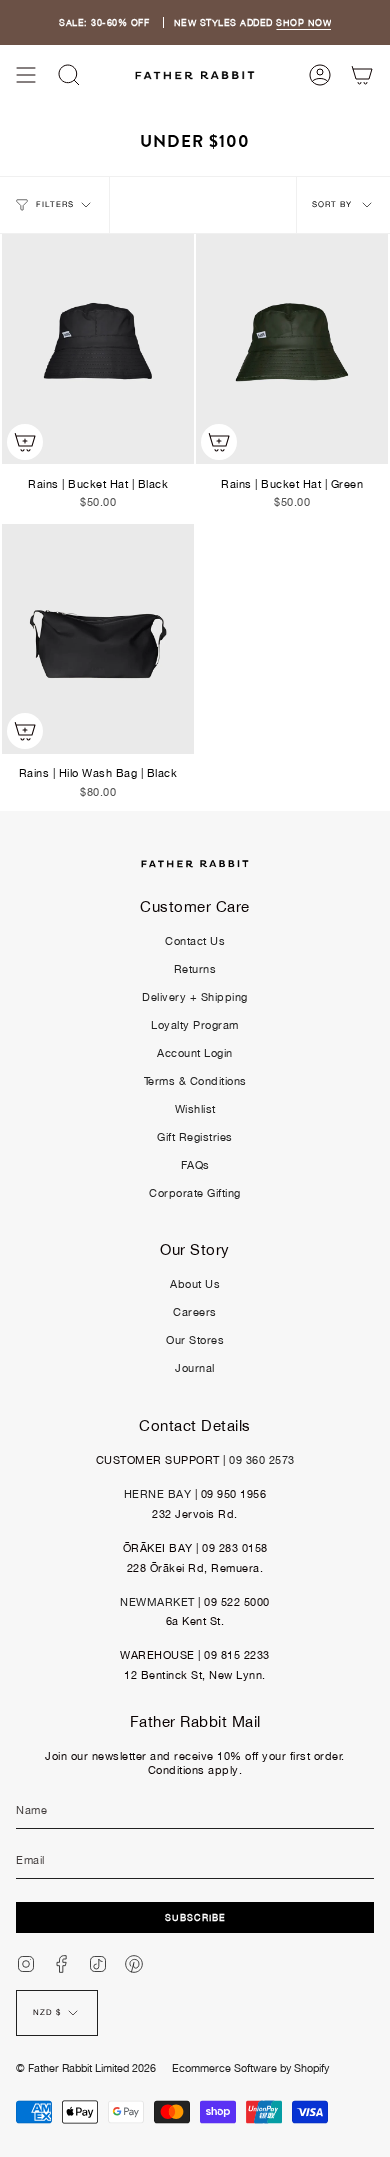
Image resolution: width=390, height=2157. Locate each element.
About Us (195, 1284)
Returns (195, 969)
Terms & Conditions (195, 1081)
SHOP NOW (303, 22)
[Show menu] (26, 75)
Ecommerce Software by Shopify (250, 2068)
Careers (195, 1312)
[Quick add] (25, 442)
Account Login (195, 1053)
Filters (55, 204)
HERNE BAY (158, 1494)
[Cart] (362, 75)
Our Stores (195, 1340)
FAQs (195, 1165)
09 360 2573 (262, 1460)
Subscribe (195, 1917)
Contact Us (195, 941)
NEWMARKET (157, 1602)
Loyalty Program (195, 1025)
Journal (195, 1368)
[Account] (320, 75)
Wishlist (195, 1109)
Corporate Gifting (195, 1193)
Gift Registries (195, 1137)
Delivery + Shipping (195, 997)
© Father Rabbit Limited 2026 (86, 2068)
